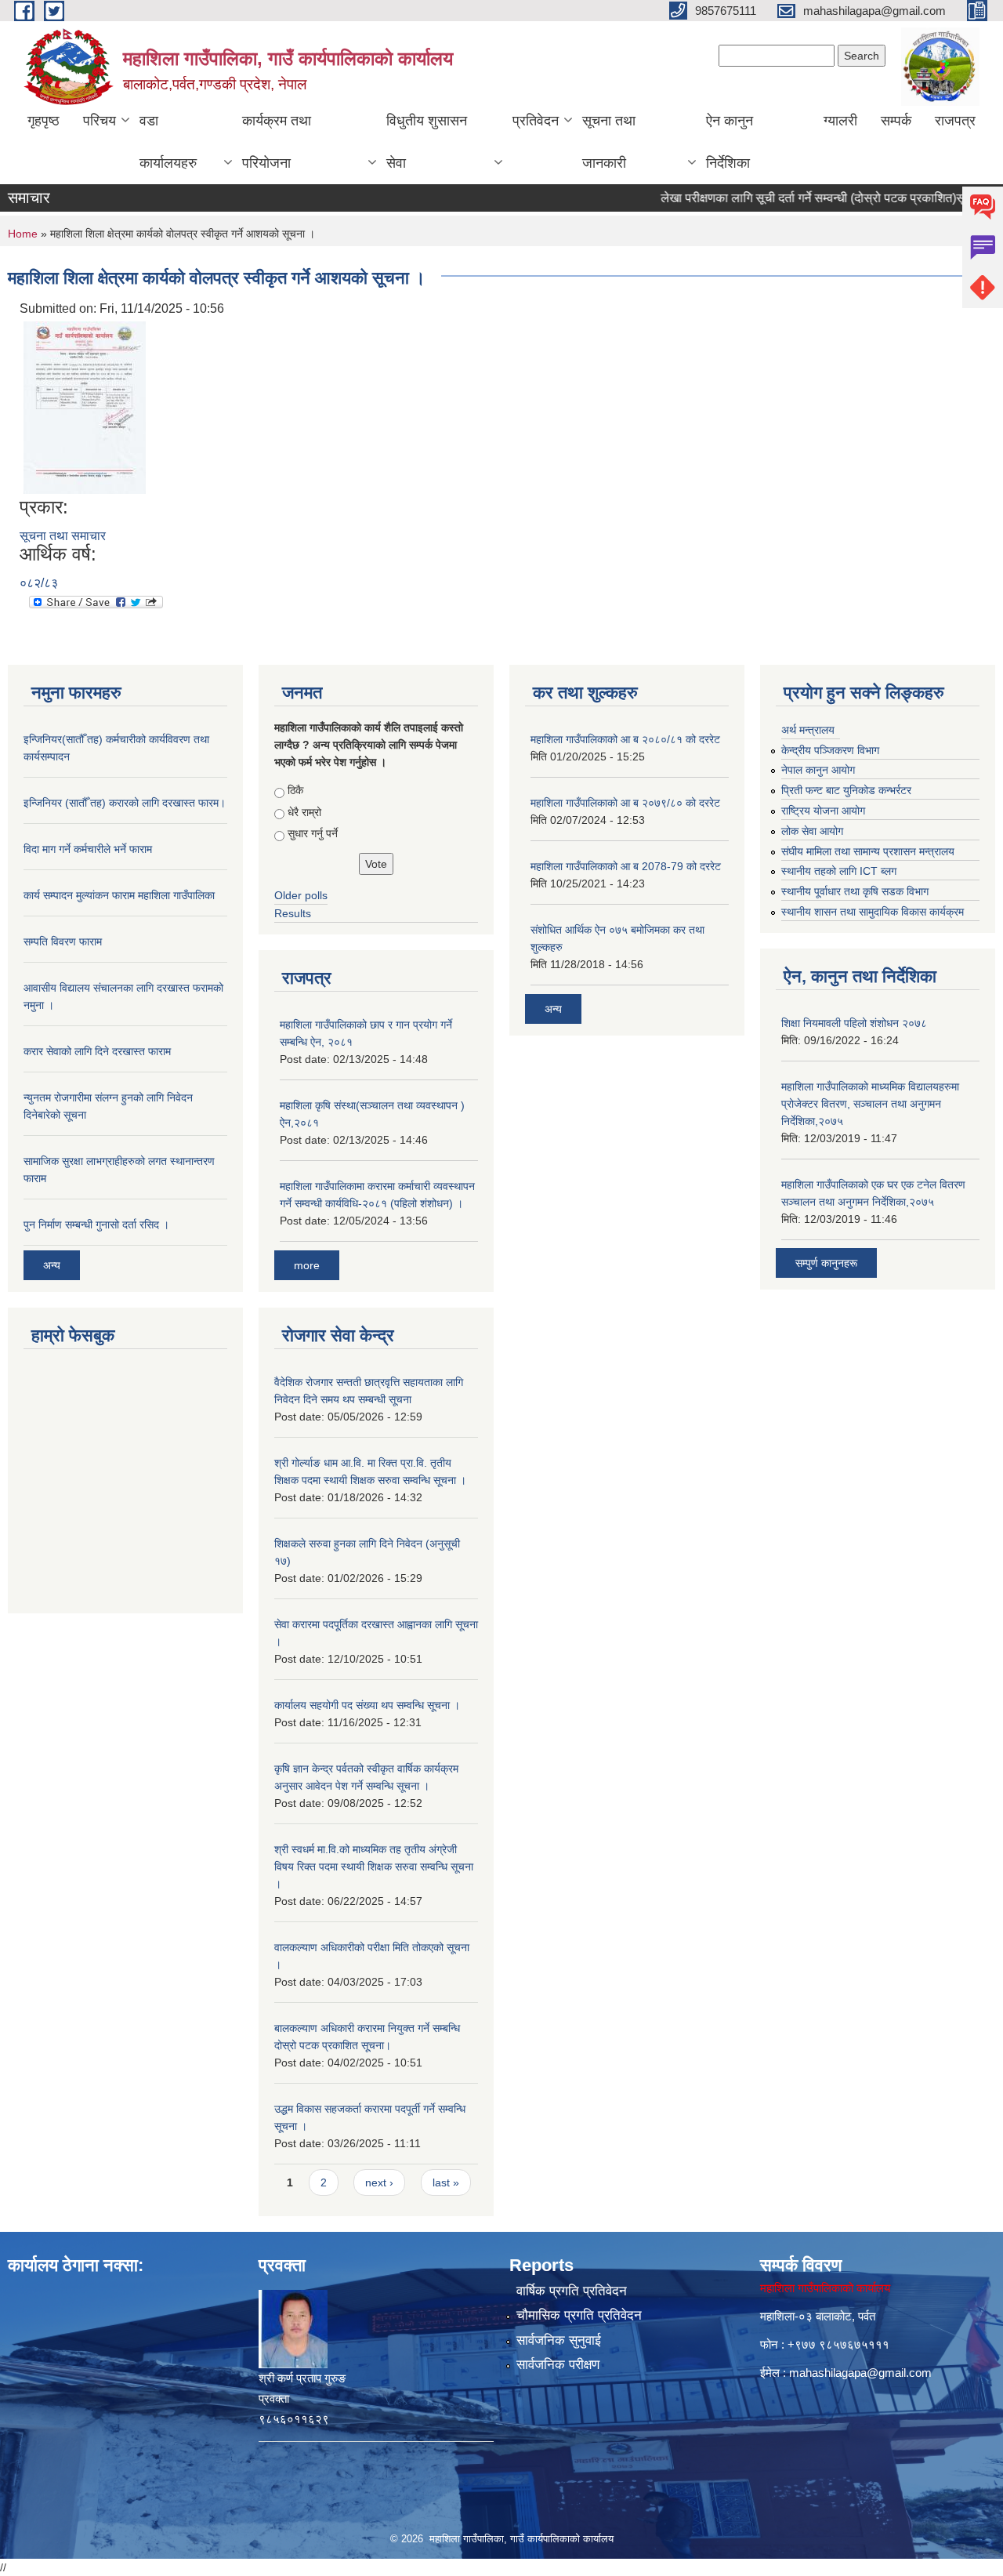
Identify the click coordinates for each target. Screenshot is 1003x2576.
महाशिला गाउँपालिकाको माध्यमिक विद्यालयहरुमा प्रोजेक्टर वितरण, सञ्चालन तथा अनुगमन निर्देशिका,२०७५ (870, 1104)
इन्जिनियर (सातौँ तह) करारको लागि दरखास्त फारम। (125, 803)
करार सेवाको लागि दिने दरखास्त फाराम (97, 1051)
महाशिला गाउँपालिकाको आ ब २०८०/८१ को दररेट (625, 739)
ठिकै (295, 790)
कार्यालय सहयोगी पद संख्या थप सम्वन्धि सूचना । (367, 1705)
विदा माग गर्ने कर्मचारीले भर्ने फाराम (88, 849)
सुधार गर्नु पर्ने (313, 833)
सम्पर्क (896, 121)
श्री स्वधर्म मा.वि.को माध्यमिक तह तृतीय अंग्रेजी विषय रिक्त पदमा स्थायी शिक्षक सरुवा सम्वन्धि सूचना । (374, 1867)
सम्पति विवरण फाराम (63, 942)
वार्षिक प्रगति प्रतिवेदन (572, 2291)
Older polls (301, 895)
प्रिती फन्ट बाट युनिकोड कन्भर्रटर (846, 790)
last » (446, 2182)
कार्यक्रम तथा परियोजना (277, 142)
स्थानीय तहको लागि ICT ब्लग (839, 871)
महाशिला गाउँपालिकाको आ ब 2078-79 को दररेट (626, 866)
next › (379, 2182)
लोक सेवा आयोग (812, 831)
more (307, 1265)
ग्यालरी (840, 121)
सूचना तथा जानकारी (609, 142)
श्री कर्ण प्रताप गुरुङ (302, 2378)
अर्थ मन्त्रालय (808, 730)
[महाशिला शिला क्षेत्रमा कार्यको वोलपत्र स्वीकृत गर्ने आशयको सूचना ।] (85, 406)
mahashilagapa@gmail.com (860, 2373)
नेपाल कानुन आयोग (818, 770)
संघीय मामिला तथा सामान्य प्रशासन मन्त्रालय (868, 851)
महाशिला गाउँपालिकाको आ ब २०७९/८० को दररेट (625, 803)
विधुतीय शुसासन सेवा (427, 142)
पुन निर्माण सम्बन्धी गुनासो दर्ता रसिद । (96, 1225)
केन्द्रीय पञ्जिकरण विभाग (830, 750)
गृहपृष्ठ (43, 121)
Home (23, 234)
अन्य (52, 1265)
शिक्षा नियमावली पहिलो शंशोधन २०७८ (854, 1023)
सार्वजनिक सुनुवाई (559, 2340)
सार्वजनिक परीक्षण (558, 2365)
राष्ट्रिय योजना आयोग (823, 811)
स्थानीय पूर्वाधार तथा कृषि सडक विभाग (855, 891)
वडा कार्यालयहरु (168, 142)
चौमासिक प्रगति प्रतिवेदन (579, 2315)
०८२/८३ (39, 583)
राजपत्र (955, 121)
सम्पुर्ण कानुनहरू (826, 1263)
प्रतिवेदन (536, 121)
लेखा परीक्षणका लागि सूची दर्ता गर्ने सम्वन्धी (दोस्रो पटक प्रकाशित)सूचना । (796, 198)
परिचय (100, 121)
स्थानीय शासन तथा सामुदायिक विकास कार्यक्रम (873, 912)
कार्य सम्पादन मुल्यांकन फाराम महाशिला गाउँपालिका (119, 895)
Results (293, 913)
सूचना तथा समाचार (63, 536)
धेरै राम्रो (304, 812)
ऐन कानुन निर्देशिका (730, 142)
